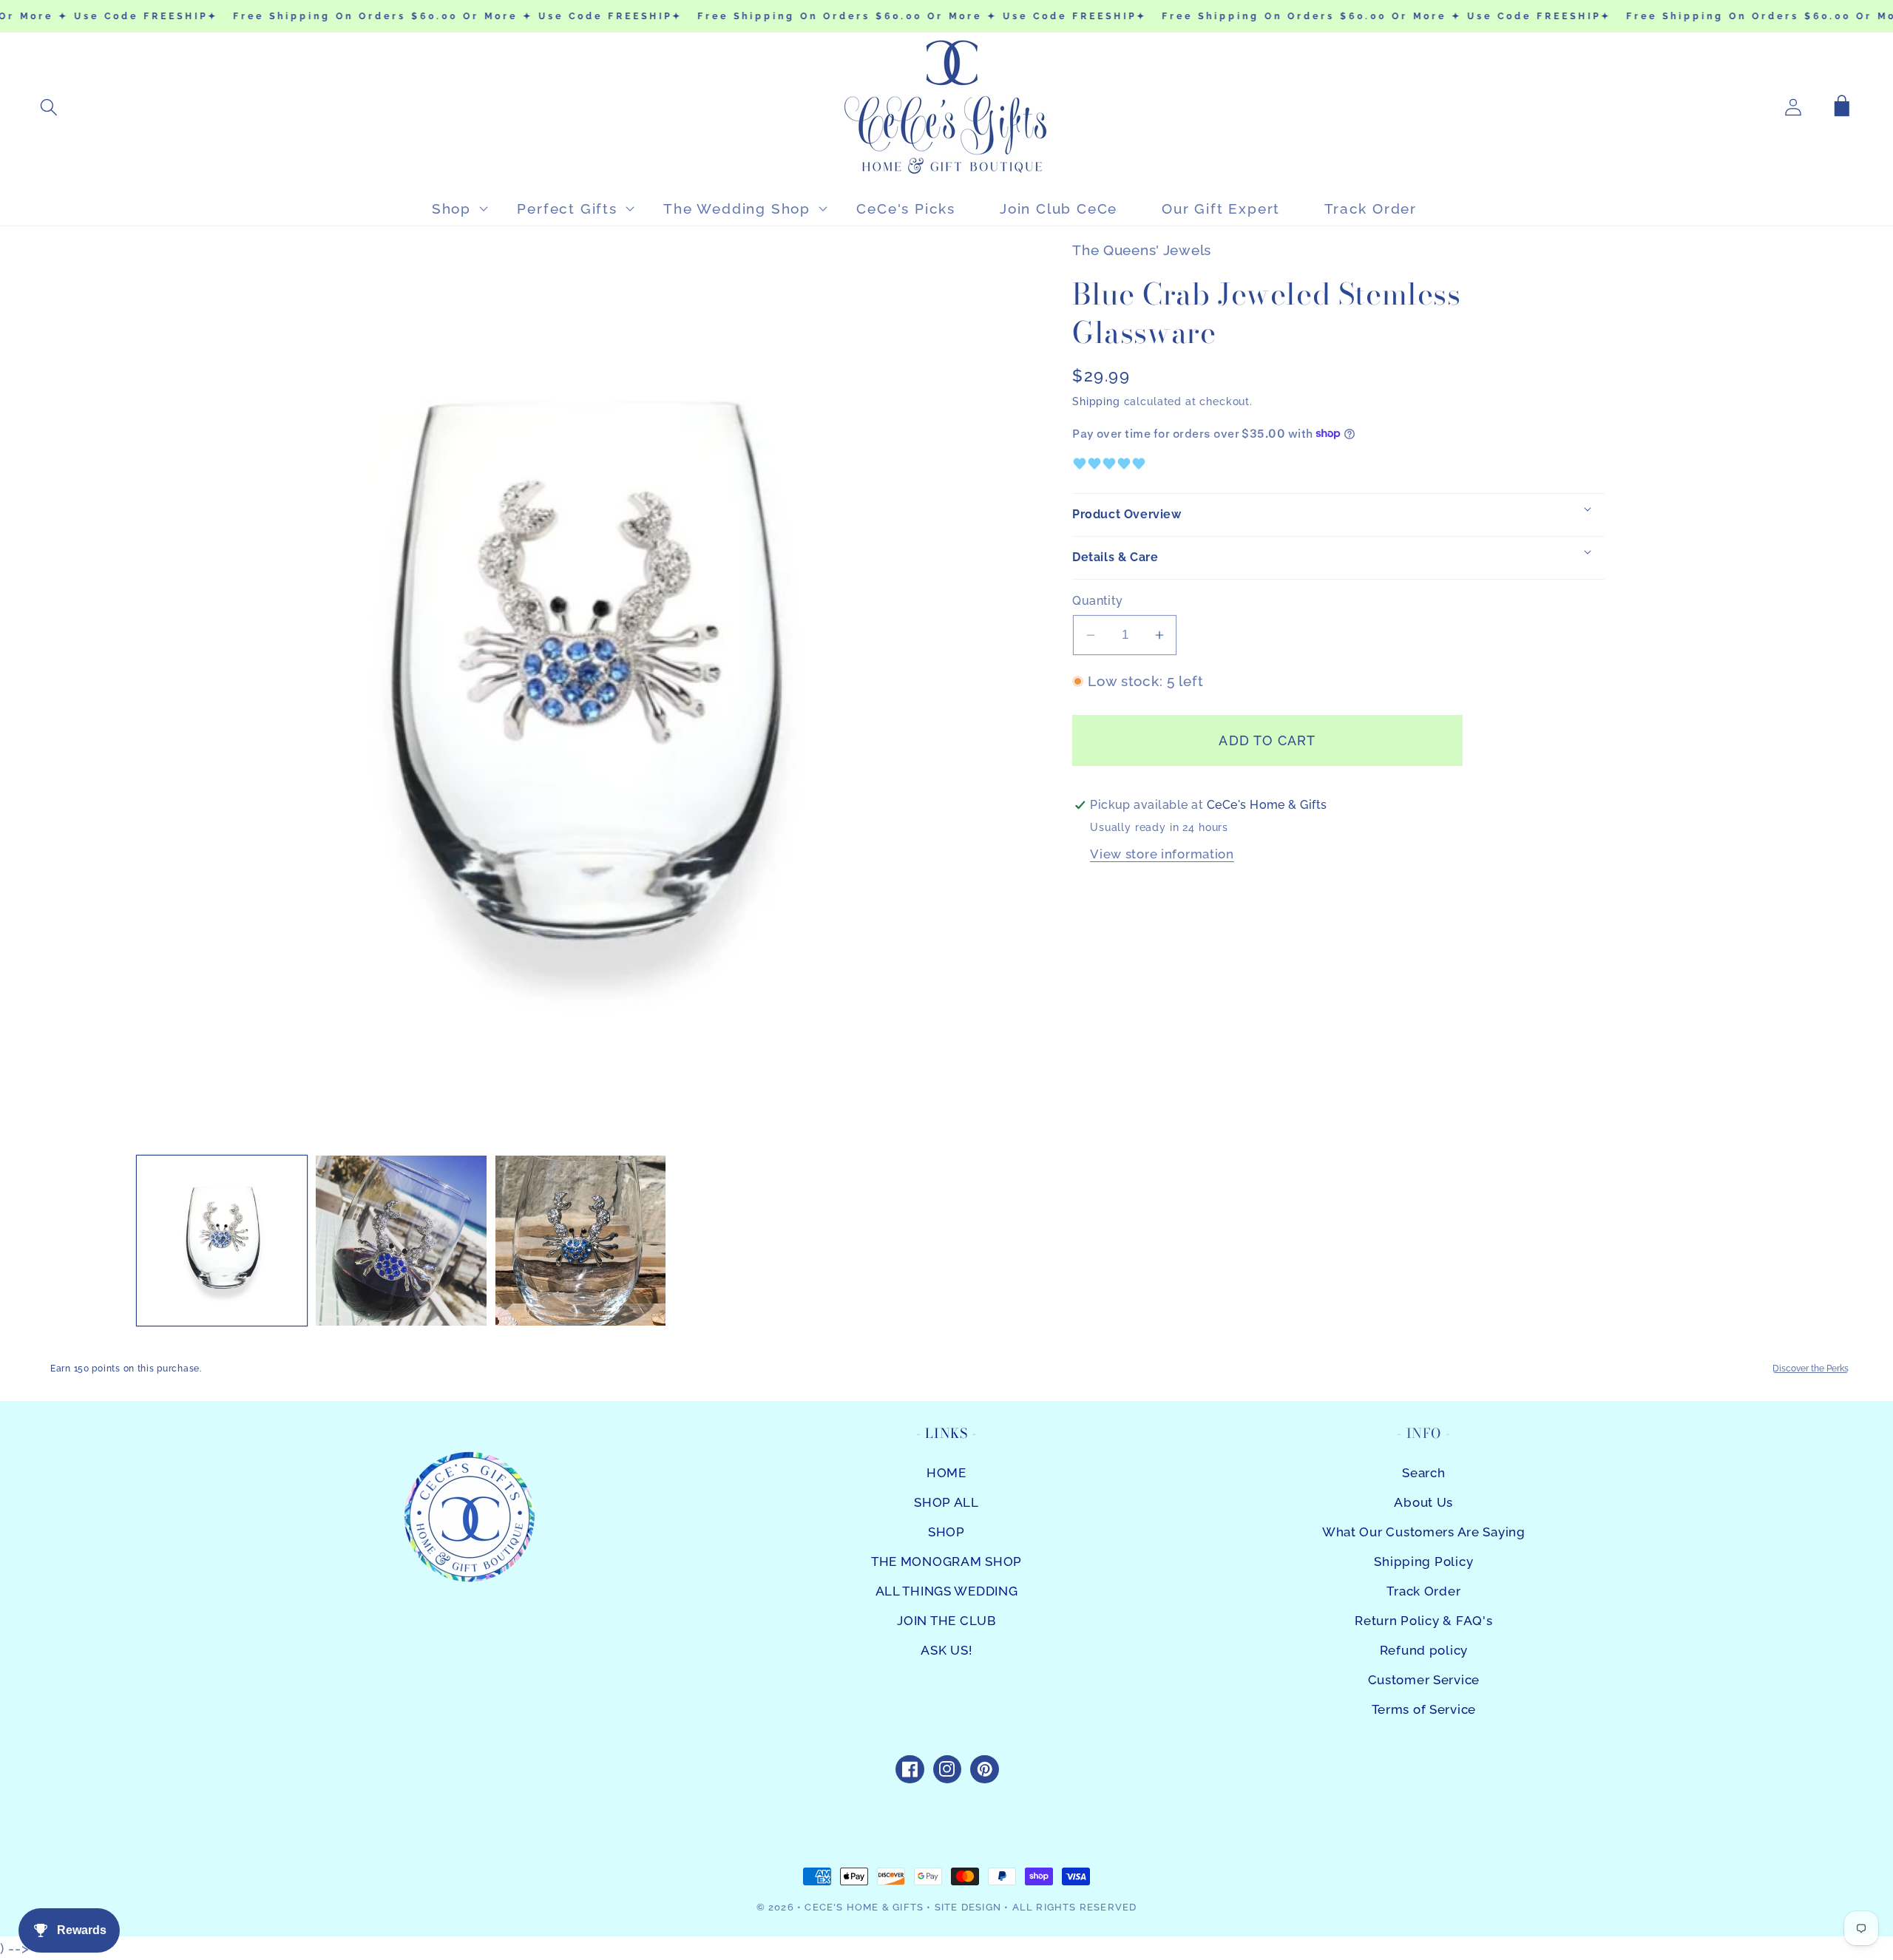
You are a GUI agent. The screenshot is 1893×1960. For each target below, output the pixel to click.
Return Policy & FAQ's (1423, 1621)
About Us (1423, 1502)
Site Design (968, 1907)
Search (1423, 1473)
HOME (946, 1473)
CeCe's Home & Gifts (864, 1907)
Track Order (1423, 1591)
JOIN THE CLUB (946, 1621)
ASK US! (946, 1650)
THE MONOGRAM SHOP (946, 1561)
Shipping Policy (1423, 1561)
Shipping (1096, 401)
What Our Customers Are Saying (1424, 1532)
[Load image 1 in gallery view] (222, 1241)
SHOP (946, 1532)
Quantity (1098, 601)
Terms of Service (1424, 1709)
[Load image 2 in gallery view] (401, 1241)
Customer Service (1424, 1680)
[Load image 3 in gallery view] (580, 1241)
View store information (1162, 854)
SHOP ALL (946, 1502)
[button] (49, 108)
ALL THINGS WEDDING (947, 1591)
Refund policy (1424, 1650)
